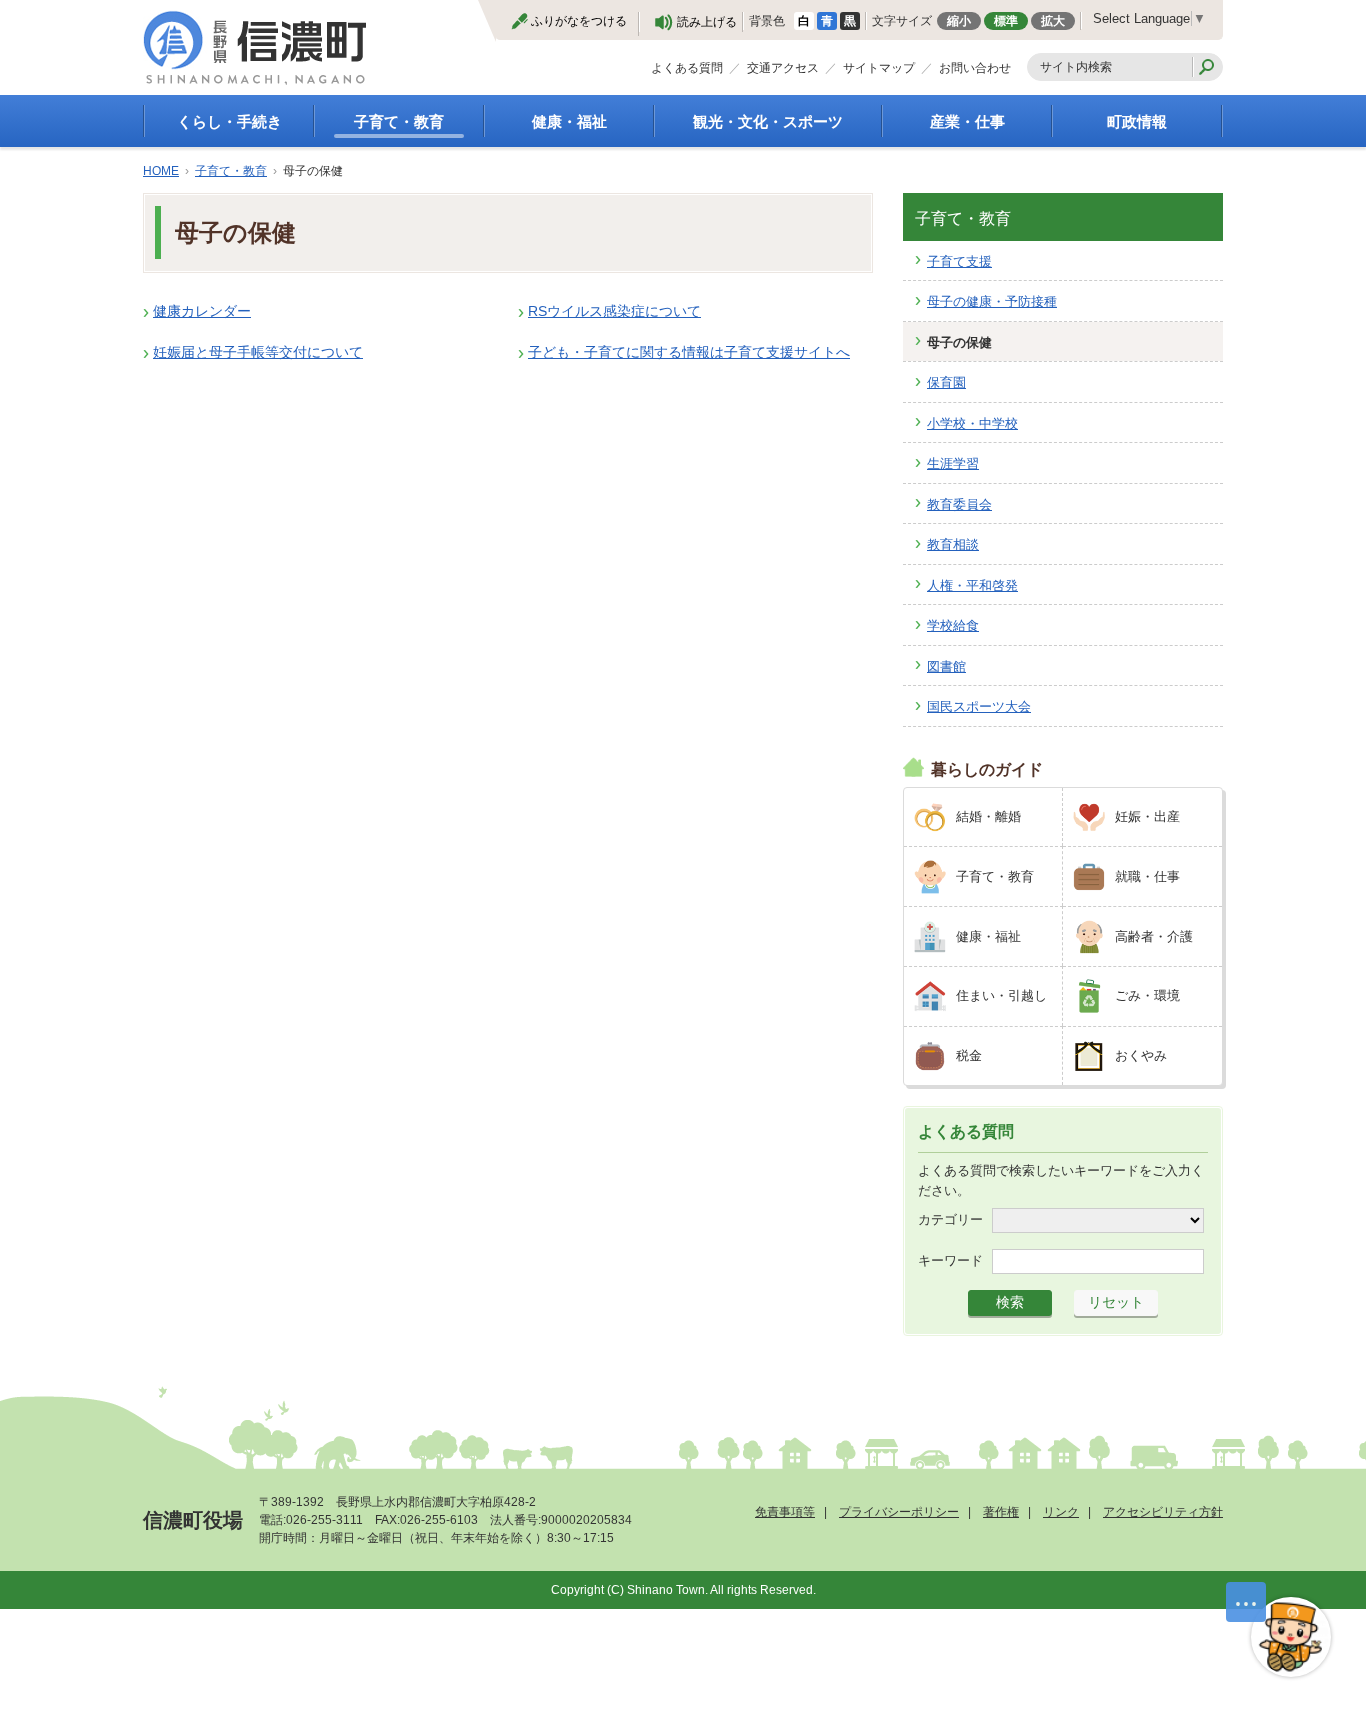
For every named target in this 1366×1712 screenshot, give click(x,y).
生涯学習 (953, 463)
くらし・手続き (229, 121)
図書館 (946, 666)
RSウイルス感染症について (614, 311)
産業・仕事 (967, 121)
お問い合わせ (975, 68)
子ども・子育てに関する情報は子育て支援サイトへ (689, 352)
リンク (1061, 1512)
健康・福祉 (569, 121)
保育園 (946, 382)
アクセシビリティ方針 (1163, 1512)
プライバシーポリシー (899, 1512)
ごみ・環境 (1147, 995)
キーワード (950, 1260)
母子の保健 (959, 342)
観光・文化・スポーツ (768, 121)
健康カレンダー (202, 311)
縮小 (959, 21)
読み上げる (707, 22)
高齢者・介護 (1154, 936)
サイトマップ (879, 68)
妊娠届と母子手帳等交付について (258, 352)
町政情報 (1137, 121)
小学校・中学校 (972, 423)
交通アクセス (783, 68)
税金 (969, 1055)
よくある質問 (687, 68)
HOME (161, 171)
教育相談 (953, 544)
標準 (1006, 21)
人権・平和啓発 (972, 585)
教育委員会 (959, 504)
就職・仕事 (1147, 876)
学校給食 (953, 625)
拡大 (1053, 21)
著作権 (1001, 1512)
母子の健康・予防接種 (992, 301)
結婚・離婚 (988, 816)
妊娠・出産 (1147, 816)
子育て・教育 (399, 121)
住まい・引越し (1001, 995)
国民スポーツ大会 (979, 706)
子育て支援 (959, 261)
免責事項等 (785, 1512)
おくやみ (1141, 1055)
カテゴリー (950, 1219)
